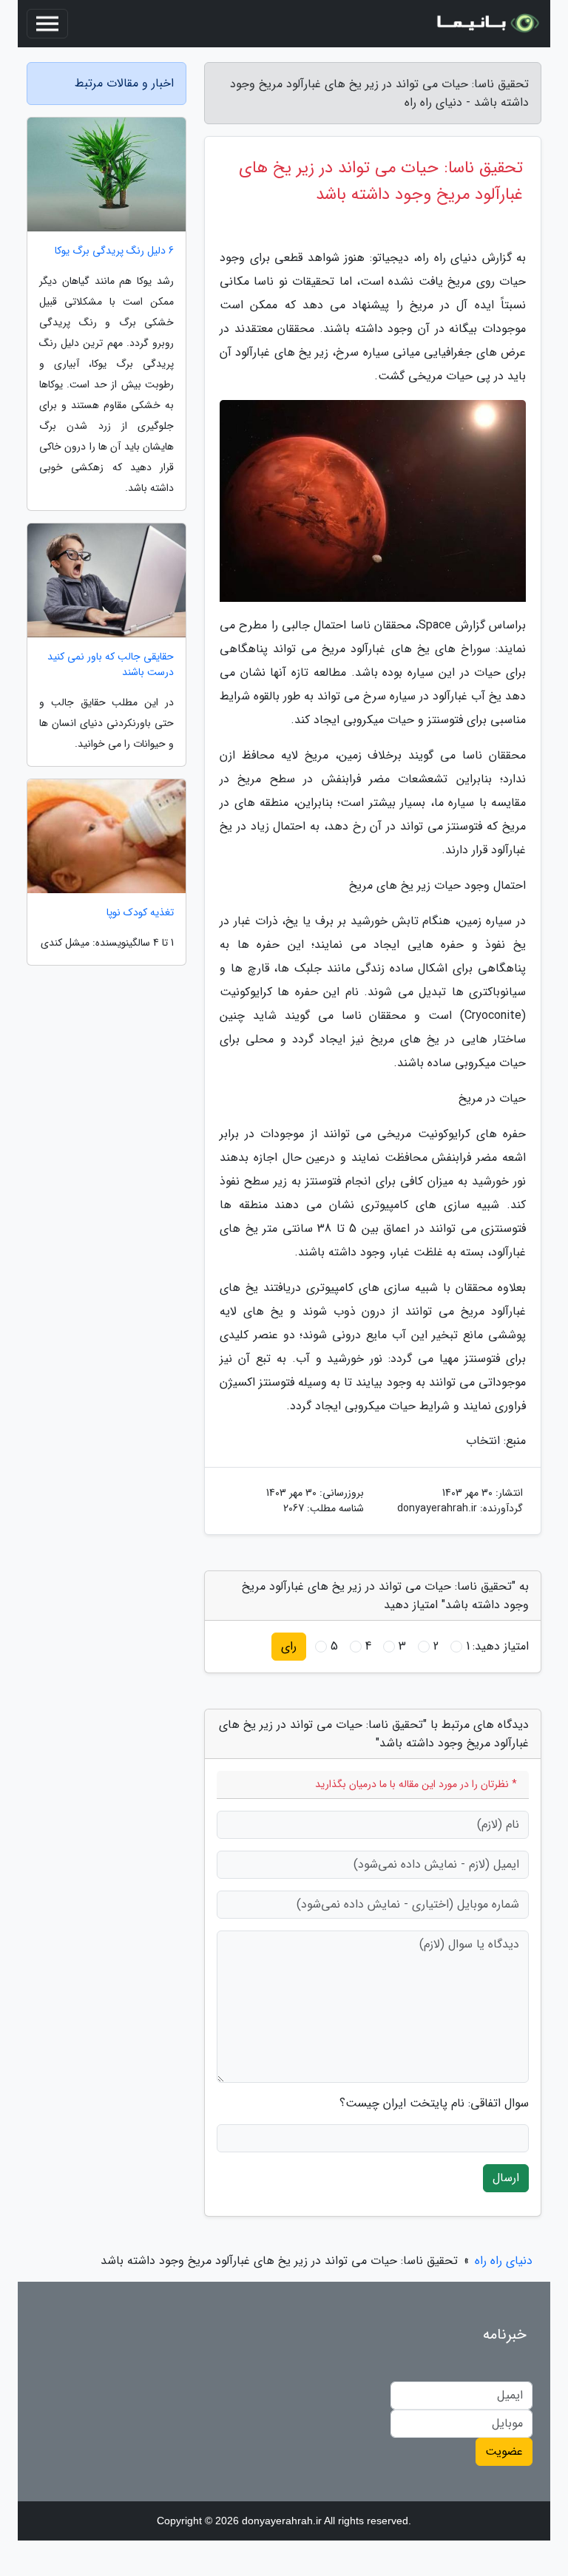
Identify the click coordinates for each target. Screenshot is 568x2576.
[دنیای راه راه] (487, 24)
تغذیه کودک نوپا (140, 913)
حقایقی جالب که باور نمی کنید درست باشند (111, 665)
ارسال (506, 2178)
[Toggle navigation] (47, 24)
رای (289, 1646)
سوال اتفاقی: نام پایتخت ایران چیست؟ (434, 2104)
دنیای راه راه (504, 2261)
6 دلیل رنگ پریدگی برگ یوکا (114, 251)
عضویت (504, 2451)
